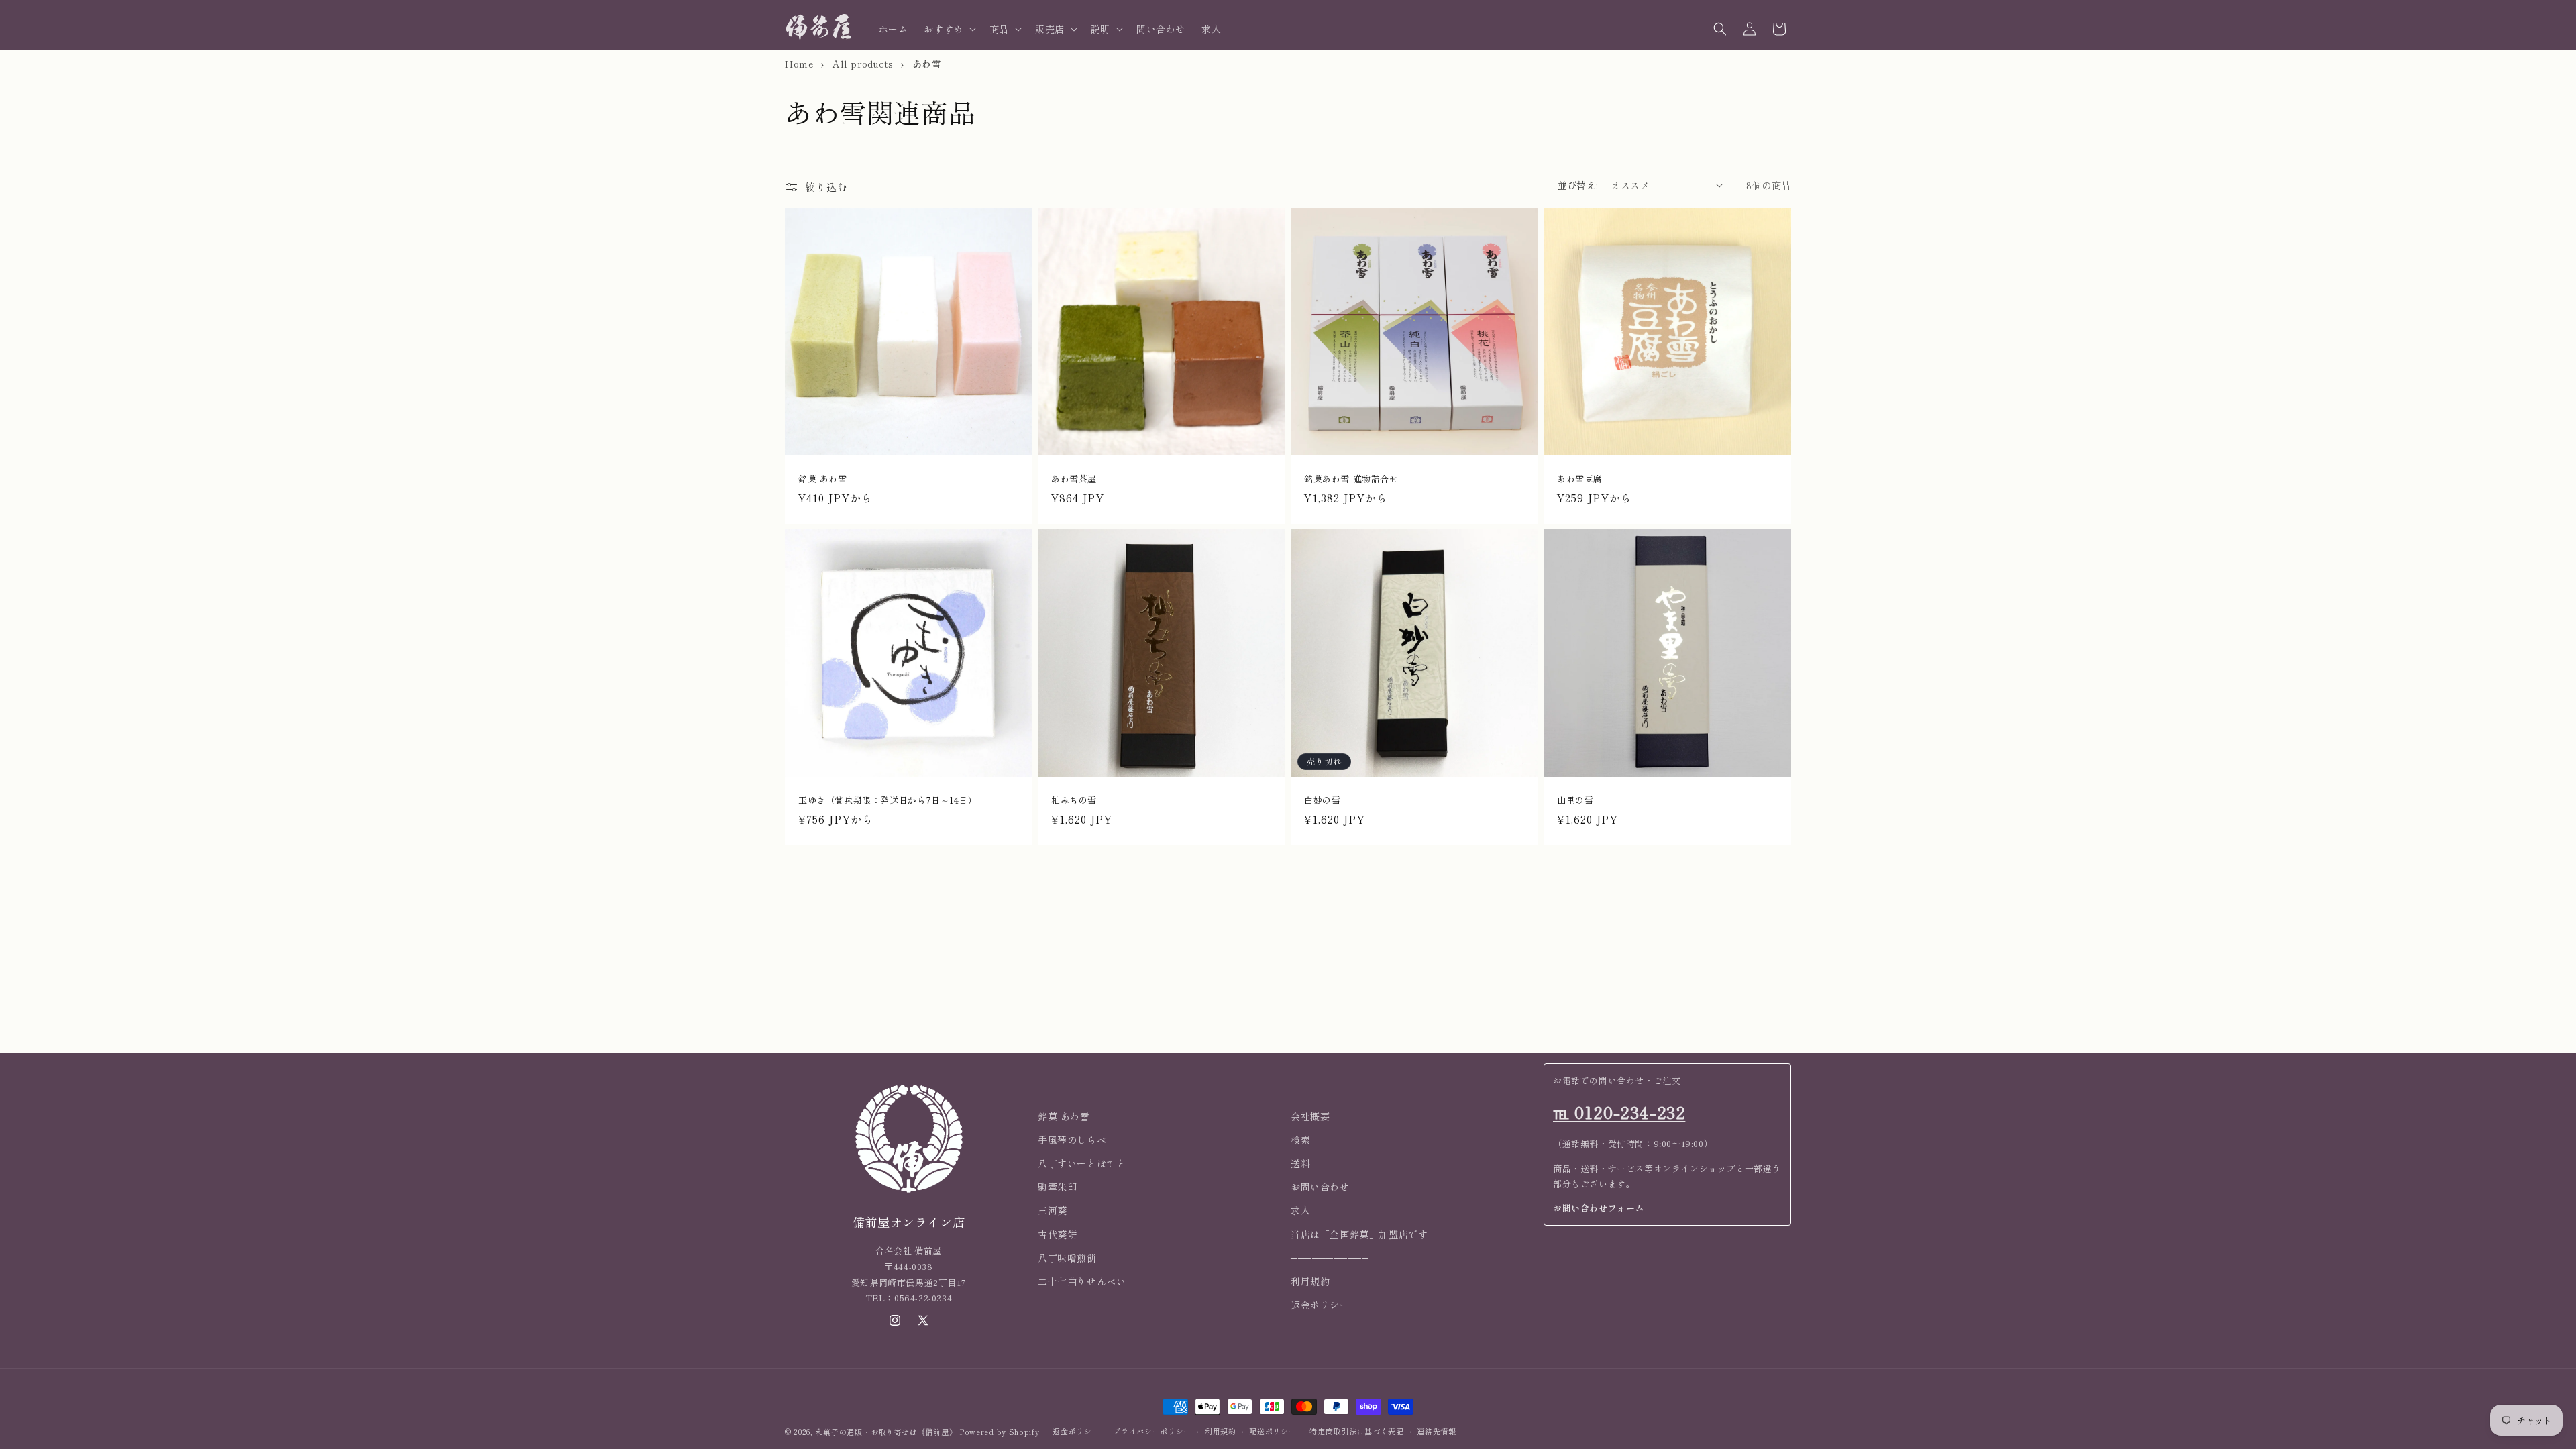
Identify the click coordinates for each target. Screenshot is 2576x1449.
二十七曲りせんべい (1082, 1281)
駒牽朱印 (1057, 1187)
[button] (948, 29)
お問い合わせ (1320, 1187)
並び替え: (1578, 185)
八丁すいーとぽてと (1082, 1163)
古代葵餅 (1057, 1234)
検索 (1300, 1140)
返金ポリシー (1320, 1305)
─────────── (1330, 1258)
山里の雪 (1575, 801)
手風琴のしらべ (1072, 1140)
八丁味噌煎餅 (1067, 1258)
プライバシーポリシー (1152, 1431)
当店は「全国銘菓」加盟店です (1359, 1234)
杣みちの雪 (1074, 801)
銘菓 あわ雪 (823, 479)
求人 (1300, 1210)
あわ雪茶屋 (1074, 479)
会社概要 (1310, 1116)
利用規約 (1310, 1281)
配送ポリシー (1273, 1431)
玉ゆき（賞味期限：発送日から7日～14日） (888, 801)
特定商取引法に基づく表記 (1356, 1431)
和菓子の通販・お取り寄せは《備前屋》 (887, 1432)
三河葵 (1053, 1210)
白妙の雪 (1322, 801)
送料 (1300, 1163)
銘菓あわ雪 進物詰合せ (1351, 479)
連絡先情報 (1437, 1431)
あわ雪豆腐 (1580, 479)
